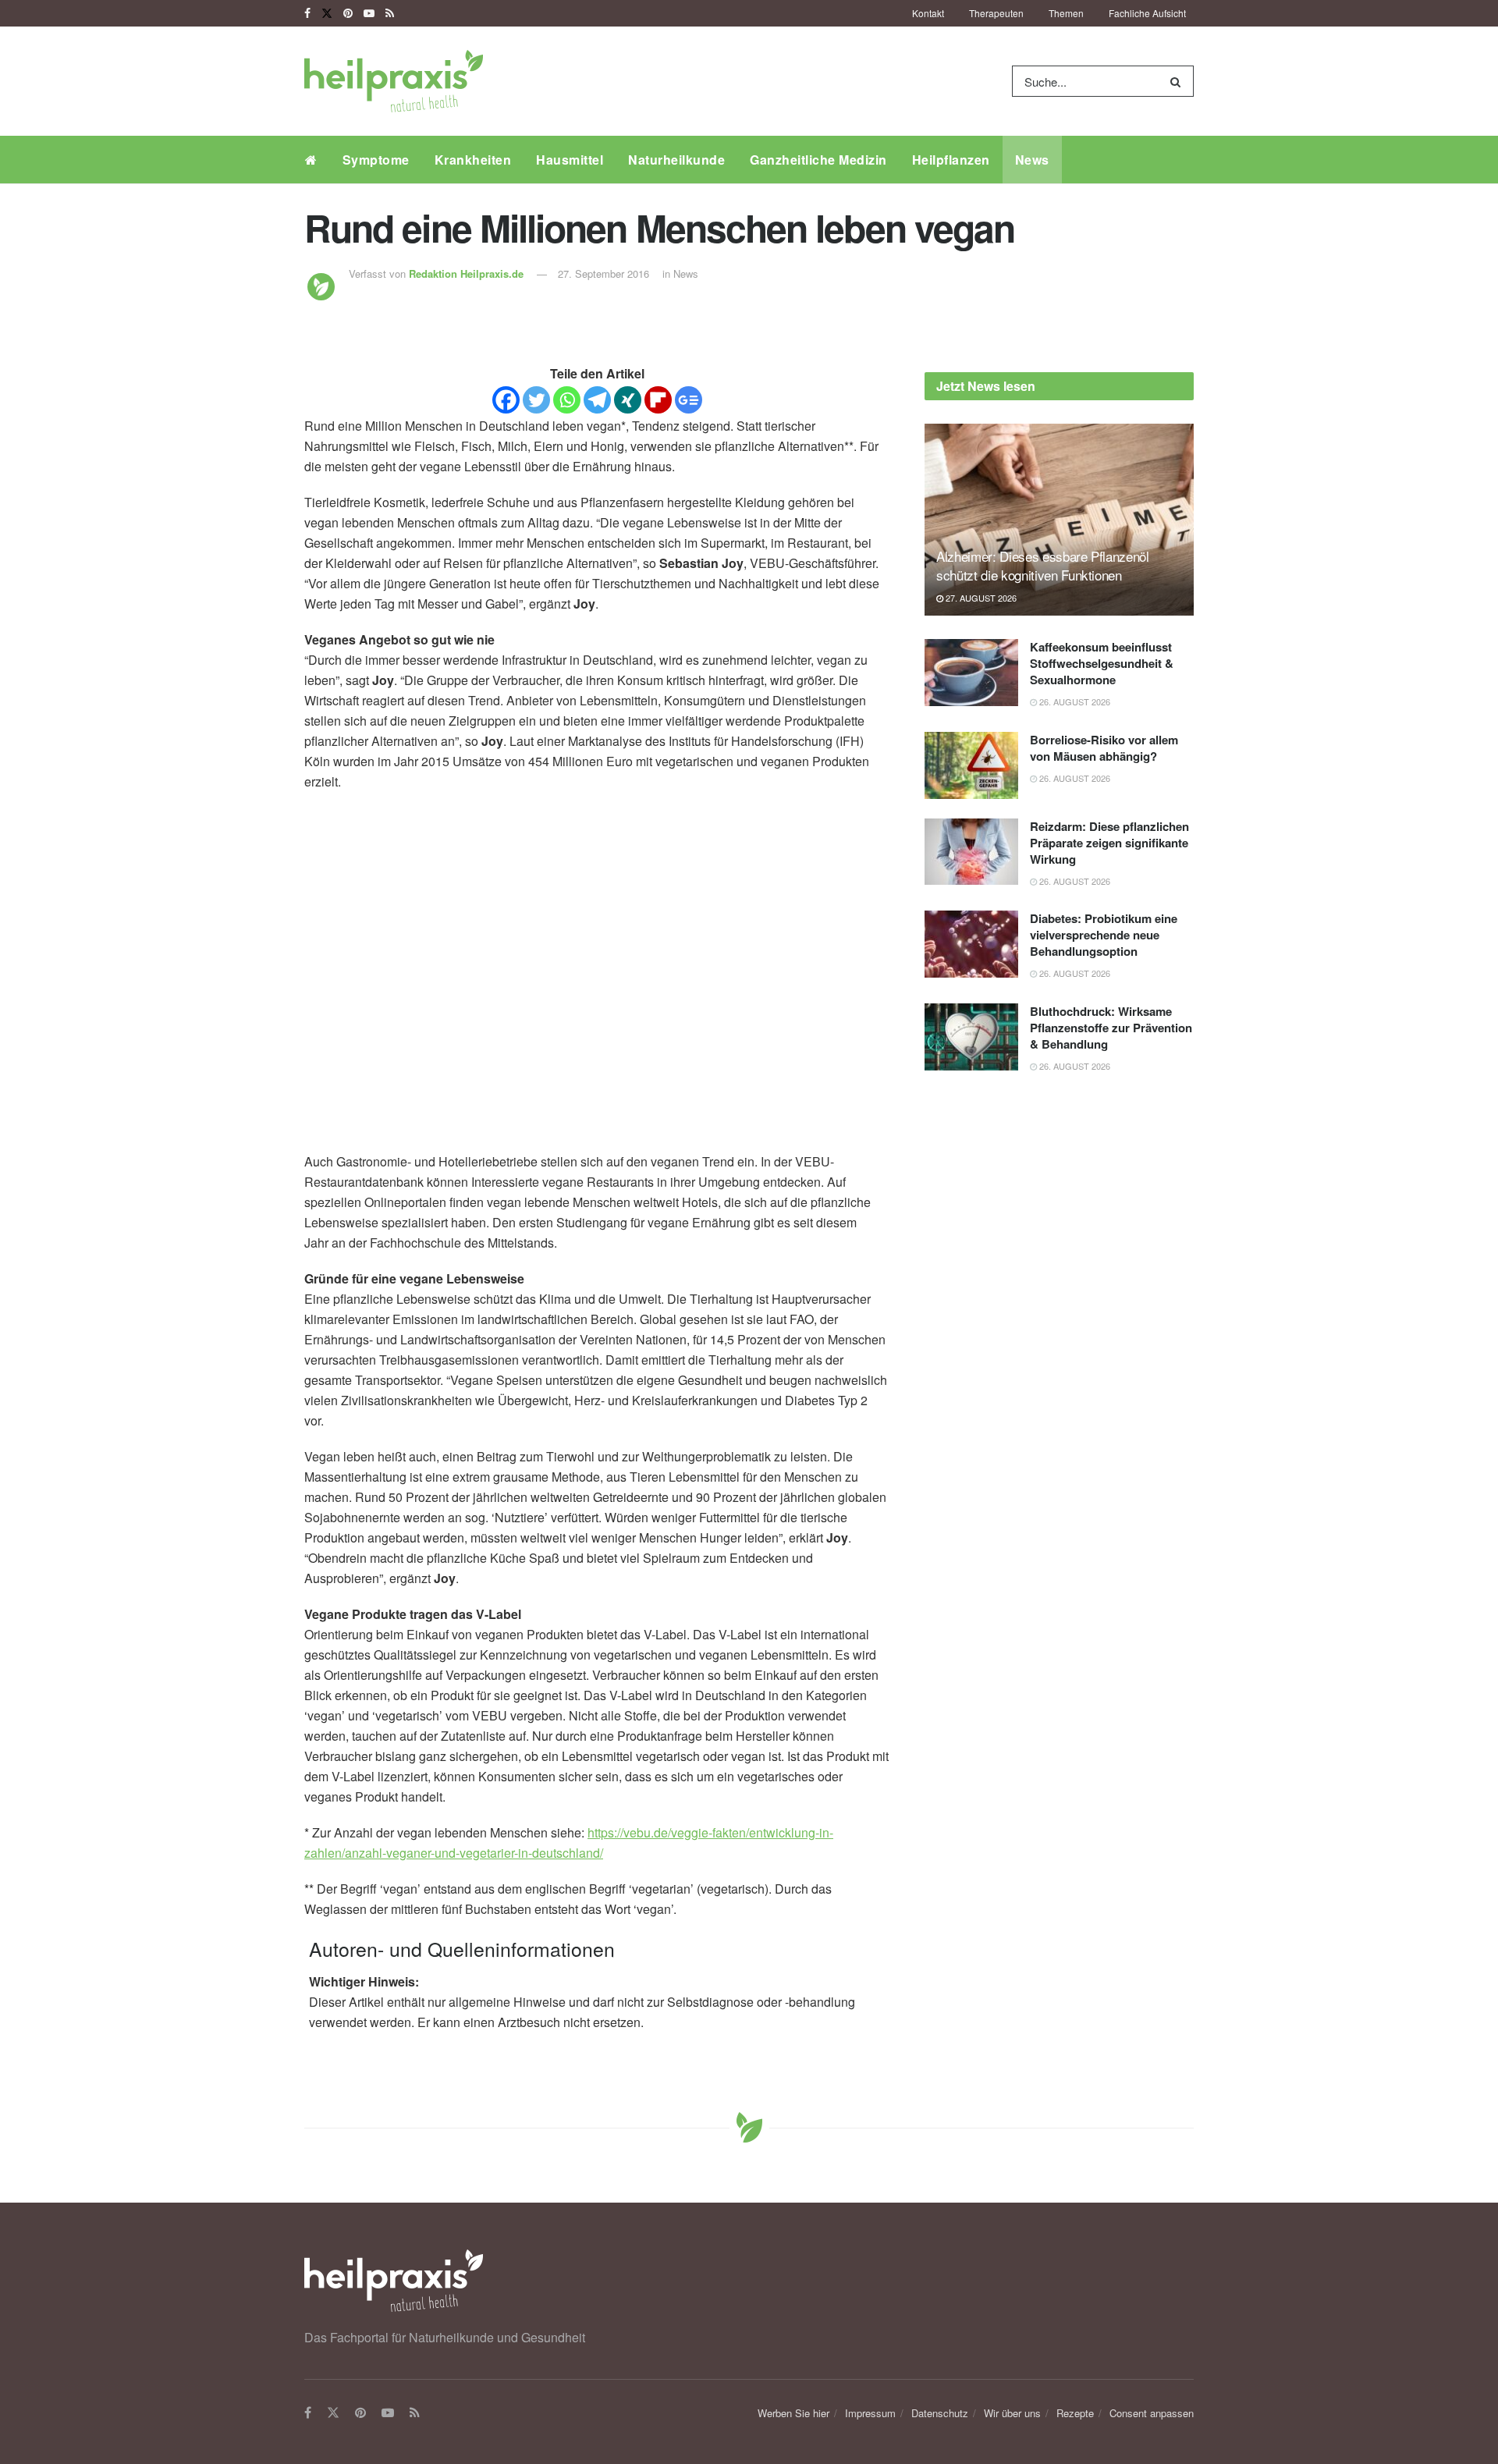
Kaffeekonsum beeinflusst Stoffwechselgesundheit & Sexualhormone (1102, 663)
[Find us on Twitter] (327, 13)
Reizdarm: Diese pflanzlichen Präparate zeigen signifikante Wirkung (1109, 843)
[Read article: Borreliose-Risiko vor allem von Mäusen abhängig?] (971, 765)
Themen (1066, 13)
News (1032, 160)
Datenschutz (940, 2413)
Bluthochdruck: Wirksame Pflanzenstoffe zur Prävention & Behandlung (1111, 1028)
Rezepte (1075, 2413)
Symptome (376, 160)
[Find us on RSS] (390, 13)
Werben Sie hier (793, 2413)
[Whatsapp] (567, 400)
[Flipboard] (658, 400)
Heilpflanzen (951, 160)
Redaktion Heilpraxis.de (466, 273)
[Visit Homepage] (394, 81)
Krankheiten (473, 160)
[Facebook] (506, 400)
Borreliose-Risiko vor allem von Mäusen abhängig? (1104, 748)
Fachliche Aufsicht (1147, 13)
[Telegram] (597, 400)
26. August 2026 (1074, 701)
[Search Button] (1179, 81)
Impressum (870, 2413)
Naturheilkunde (676, 160)
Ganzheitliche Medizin (818, 160)
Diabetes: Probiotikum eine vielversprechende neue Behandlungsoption (1104, 935)
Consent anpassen (1152, 2413)
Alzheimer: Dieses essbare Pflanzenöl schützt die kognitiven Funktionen (1043, 565)
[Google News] (689, 400)
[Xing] (628, 400)
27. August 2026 (980, 598)
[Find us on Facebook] (307, 13)
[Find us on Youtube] (369, 13)
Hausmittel (570, 160)
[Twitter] (536, 400)
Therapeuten (996, 13)
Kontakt (928, 13)
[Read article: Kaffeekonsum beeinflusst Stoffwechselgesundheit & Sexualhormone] (971, 673)
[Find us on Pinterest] (348, 13)
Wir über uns (1012, 2413)
